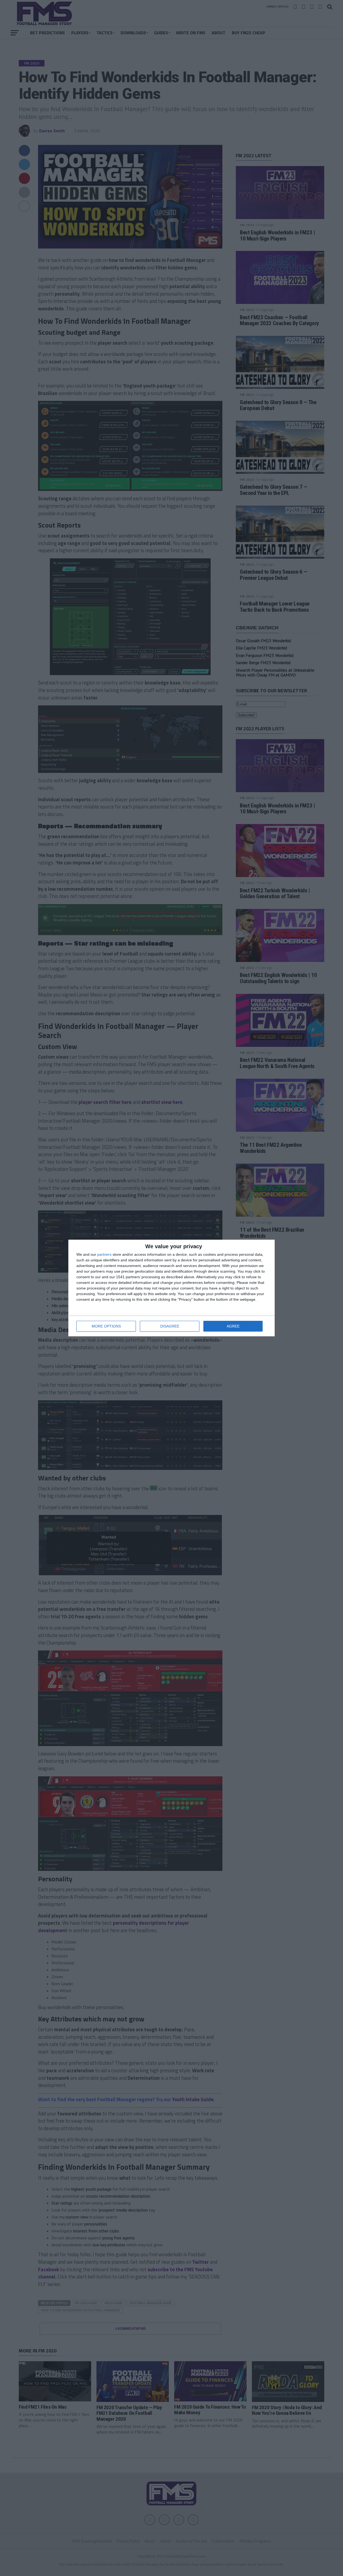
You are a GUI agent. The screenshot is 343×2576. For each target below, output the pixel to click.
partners (104, 1254)
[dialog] (171, 1288)
